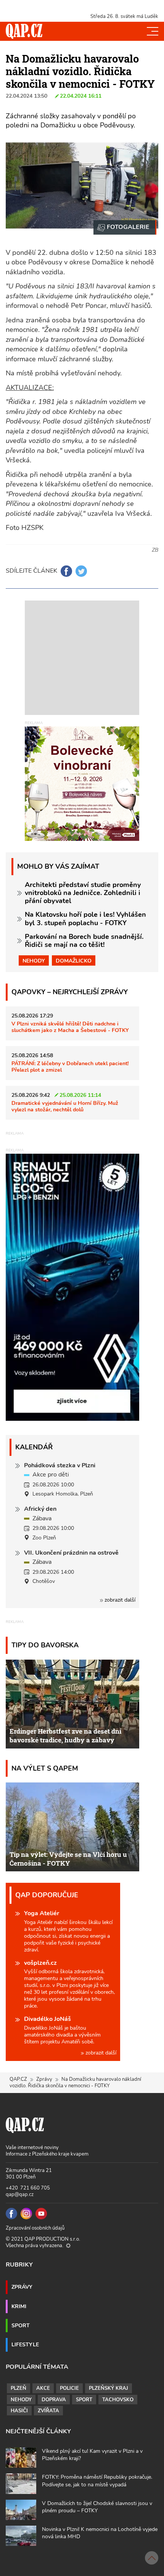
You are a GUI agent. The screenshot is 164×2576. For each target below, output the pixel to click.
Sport (21, 2325)
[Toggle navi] (153, 31)
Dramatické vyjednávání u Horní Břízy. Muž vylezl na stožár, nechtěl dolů (65, 1106)
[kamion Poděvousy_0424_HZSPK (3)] (125, 227)
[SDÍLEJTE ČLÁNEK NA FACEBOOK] (66, 571)
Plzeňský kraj (109, 2388)
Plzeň (18, 2388)
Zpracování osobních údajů (35, 2228)
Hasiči (19, 2411)
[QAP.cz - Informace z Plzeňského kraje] (24, 31)
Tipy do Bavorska (45, 1645)
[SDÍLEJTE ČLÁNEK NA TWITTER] (81, 571)
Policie (69, 2388)
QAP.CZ (18, 2079)
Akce (43, 2388)
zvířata (48, 2411)
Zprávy (44, 2079)
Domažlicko (74, 961)
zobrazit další (119, 1600)
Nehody (34, 961)
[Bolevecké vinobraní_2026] (82, 783)
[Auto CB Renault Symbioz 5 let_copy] (72, 1419)
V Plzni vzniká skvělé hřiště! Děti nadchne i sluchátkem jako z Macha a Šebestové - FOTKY (70, 1027)
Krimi (19, 2306)
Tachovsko (118, 2400)
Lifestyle (25, 2344)
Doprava (54, 2400)
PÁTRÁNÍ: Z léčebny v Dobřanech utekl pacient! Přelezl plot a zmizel (70, 1067)
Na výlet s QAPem (45, 1768)
